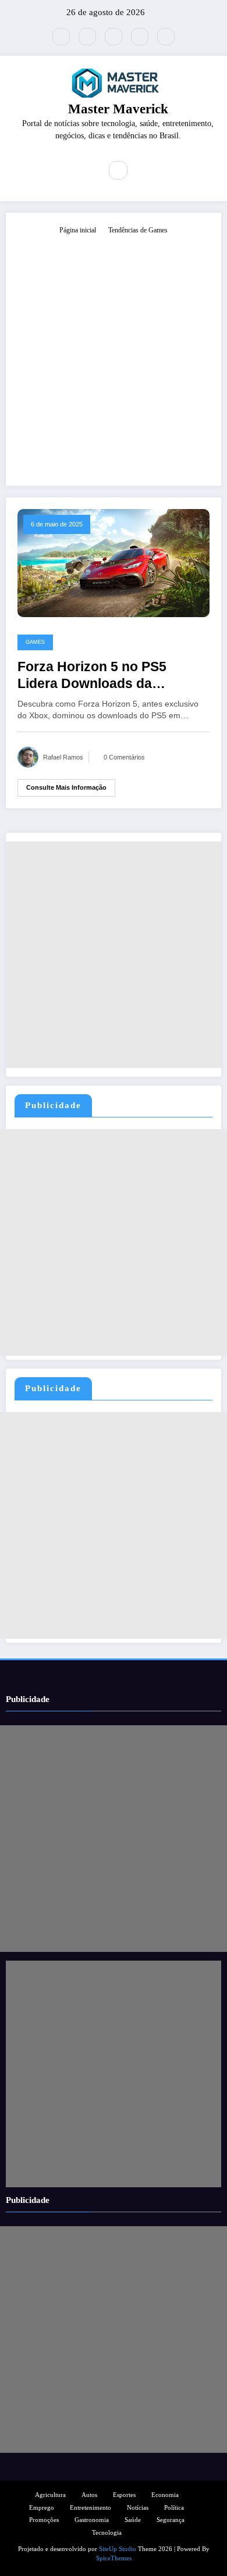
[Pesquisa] (118, 170)
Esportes (124, 2495)
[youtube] (166, 37)
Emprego (42, 2508)
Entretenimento (91, 2508)
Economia (165, 2495)
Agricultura (50, 2495)
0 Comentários (124, 757)
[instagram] (140, 37)
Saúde (133, 2520)
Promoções (44, 2520)
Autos (89, 2495)
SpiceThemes (114, 2558)
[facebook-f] (87, 37)
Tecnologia (107, 2533)
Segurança (171, 2520)
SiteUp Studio (118, 2549)
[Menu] (84, 170)
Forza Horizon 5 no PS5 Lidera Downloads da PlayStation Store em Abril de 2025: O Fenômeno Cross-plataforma (110, 676)
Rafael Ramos (63, 757)
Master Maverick (118, 109)
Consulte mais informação (66, 787)
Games (35, 642)
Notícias (138, 2508)
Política (174, 2508)
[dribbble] (114, 37)
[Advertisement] (114, 355)
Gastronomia (92, 2520)
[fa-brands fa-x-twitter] (61, 37)
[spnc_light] (143, 171)
